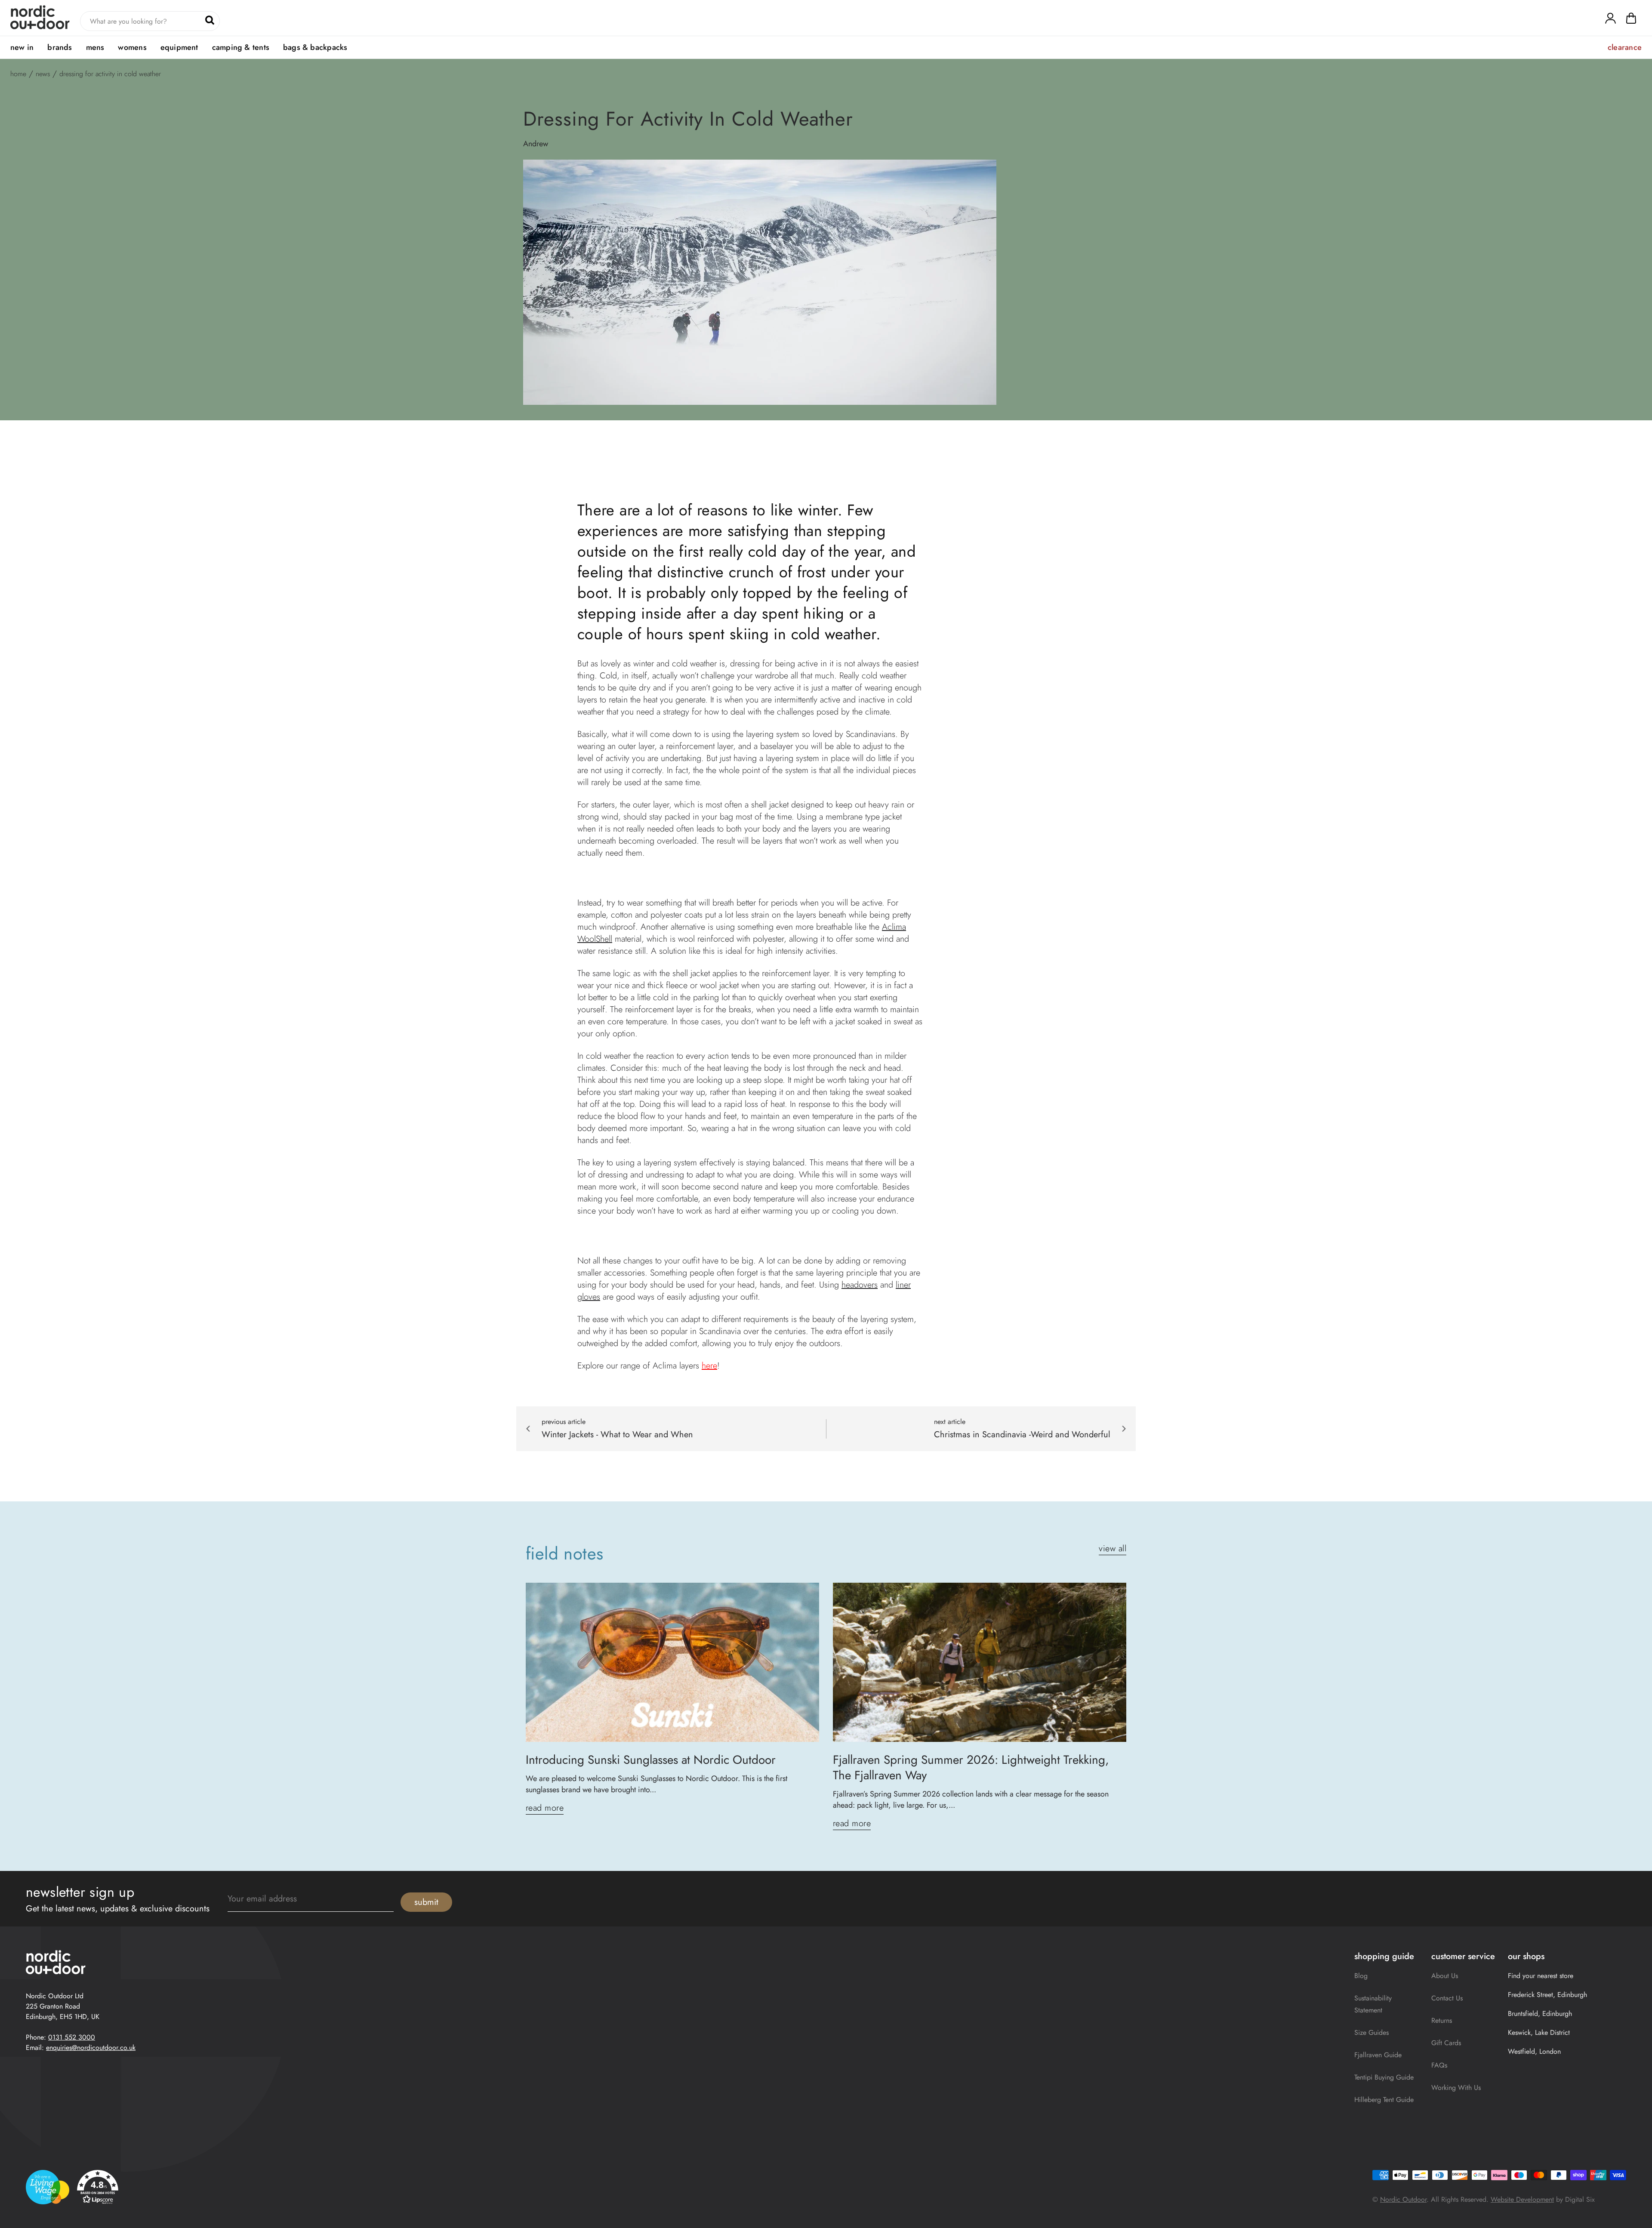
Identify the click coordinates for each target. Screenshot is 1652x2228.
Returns (1442, 2020)
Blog (1361, 1976)
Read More (545, 1808)
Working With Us (1456, 2088)
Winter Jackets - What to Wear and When (617, 1435)
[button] (1631, 20)
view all (1113, 1549)
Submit (426, 1902)
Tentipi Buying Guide (1384, 2077)
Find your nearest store (1541, 1976)
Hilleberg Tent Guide (1384, 2100)
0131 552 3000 (72, 2037)
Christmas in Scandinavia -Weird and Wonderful (1022, 1435)
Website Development (1522, 2199)
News (43, 74)
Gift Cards (1446, 2043)
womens (132, 47)
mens (95, 47)
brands (60, 47)
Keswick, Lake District (1539, 2032)
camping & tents (241, 47)
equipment (179, 47)
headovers (860, 1285)
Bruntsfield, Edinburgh (1540, 2014)
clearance (1625, 47)
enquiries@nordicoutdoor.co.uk (91, 2048)
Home (18, 74)
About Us (1445, 1976)
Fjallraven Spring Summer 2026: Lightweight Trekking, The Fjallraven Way (971, 1768)
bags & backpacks (315, 47)
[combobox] (150, 21)
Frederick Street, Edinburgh (1547, 1995)
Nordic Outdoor (1403, 2199)
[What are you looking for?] (210, 20)
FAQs (1439, 2065)
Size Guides (1372, 2032)
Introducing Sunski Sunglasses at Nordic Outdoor (651, 1760)
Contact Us (1447, 1998)
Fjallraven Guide (1378, 2055)
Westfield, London (1534, 2051)
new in (22, 47)
